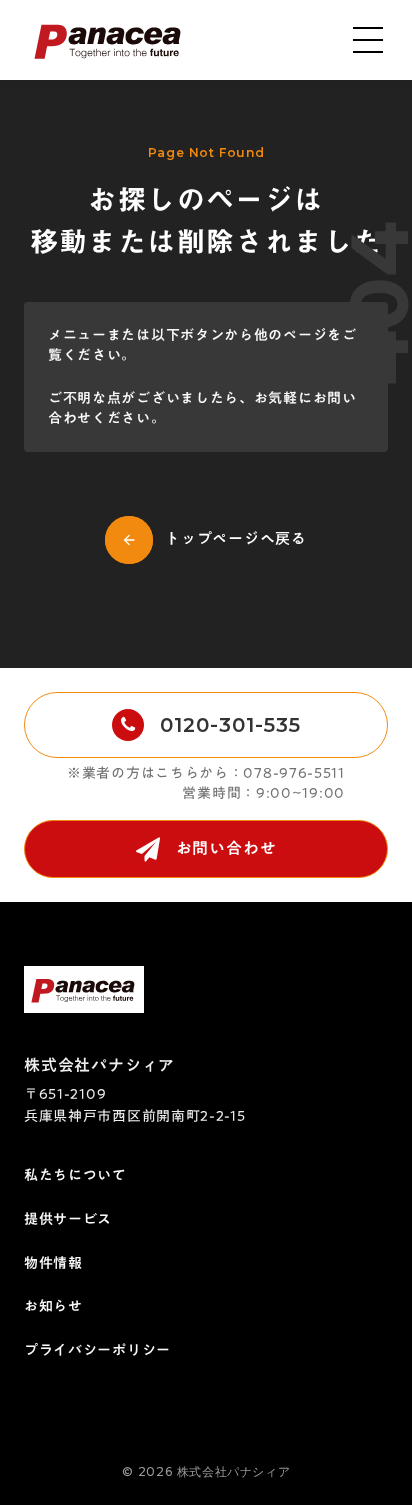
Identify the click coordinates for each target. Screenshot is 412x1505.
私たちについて (75, 1176)
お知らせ (53, 1307)
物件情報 (53, 1264)
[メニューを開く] (368, 40)
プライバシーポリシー (97, 1351)
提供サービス (68, 1220)
